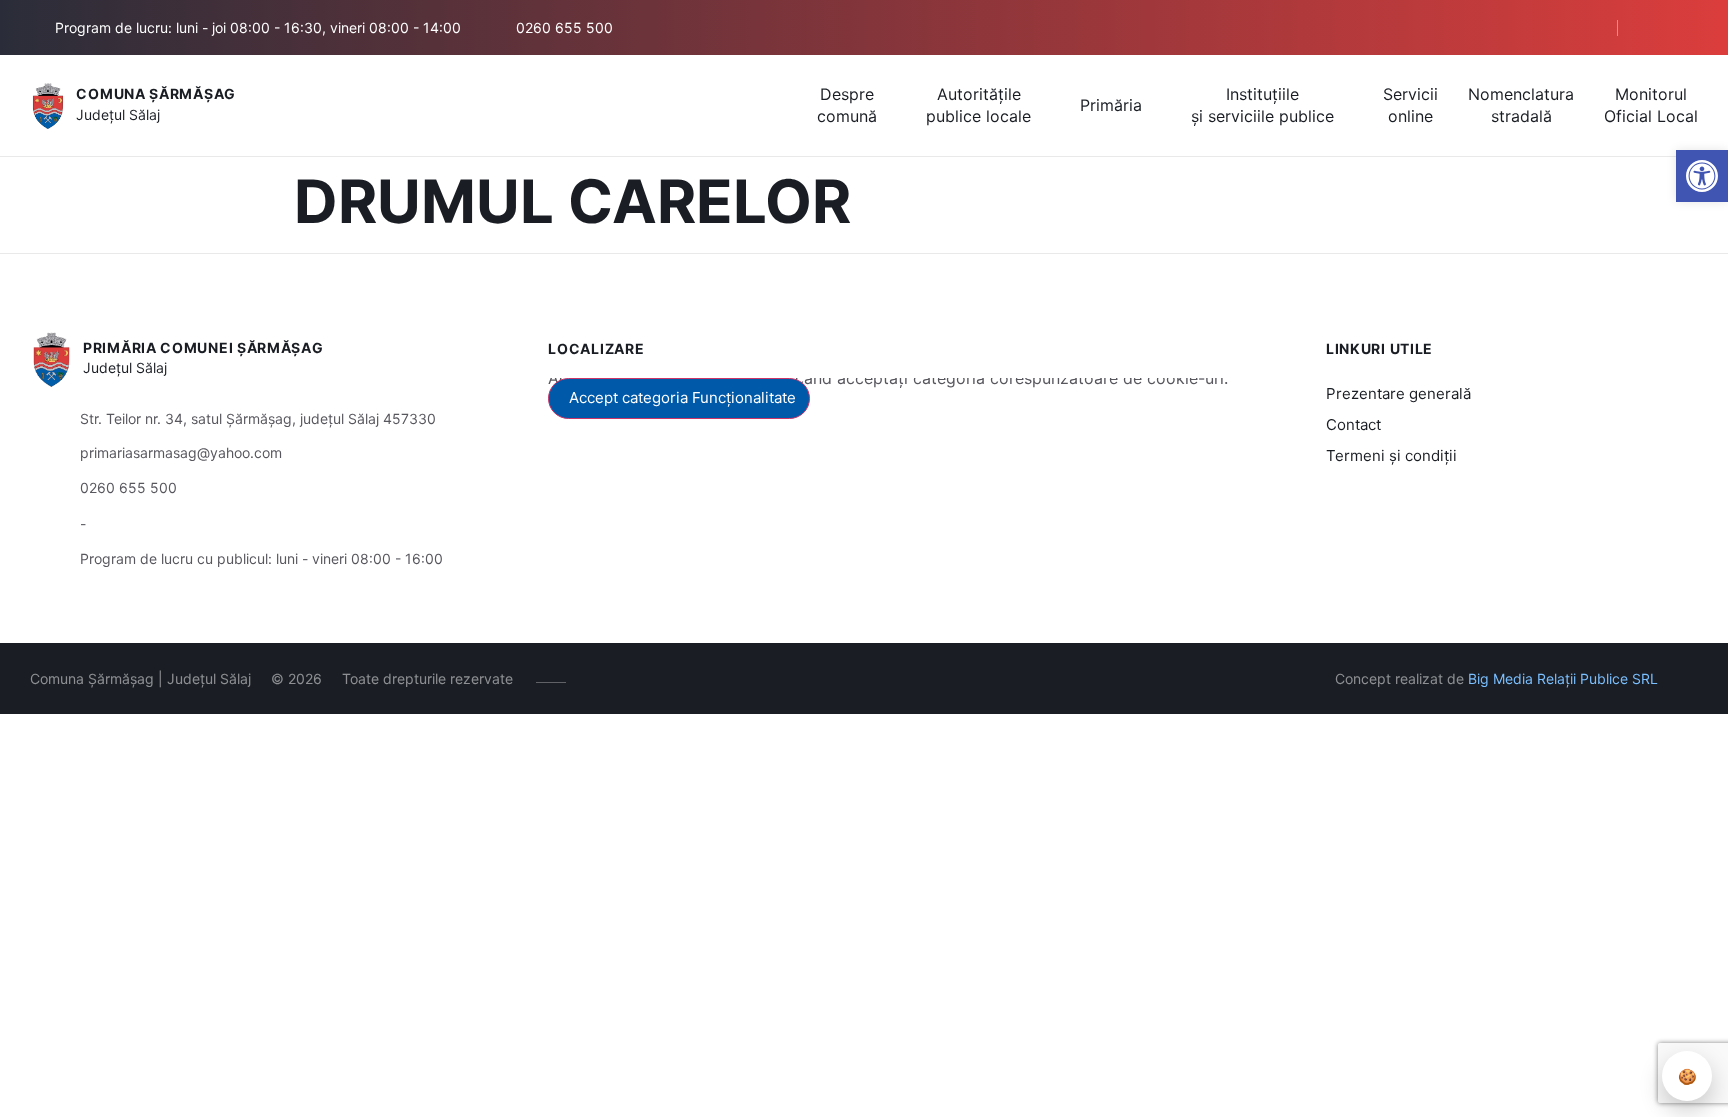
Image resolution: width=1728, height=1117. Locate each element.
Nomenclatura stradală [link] (1521, 105)
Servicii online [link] (1410, 105)
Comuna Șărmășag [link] (156, 93)
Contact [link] (1353, 424)
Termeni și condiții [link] (1391, 455)
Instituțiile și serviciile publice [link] (1262, 105)
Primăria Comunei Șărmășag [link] (203, 347)
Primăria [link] (1111, 105)
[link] (1702, 176)
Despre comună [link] (847, 105)
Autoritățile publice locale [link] (978, 105)
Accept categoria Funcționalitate (682, 397)
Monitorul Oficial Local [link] (1651, 105)
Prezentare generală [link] (1398, 393)
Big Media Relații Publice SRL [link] (1563, 678)
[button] (1565, 28)
